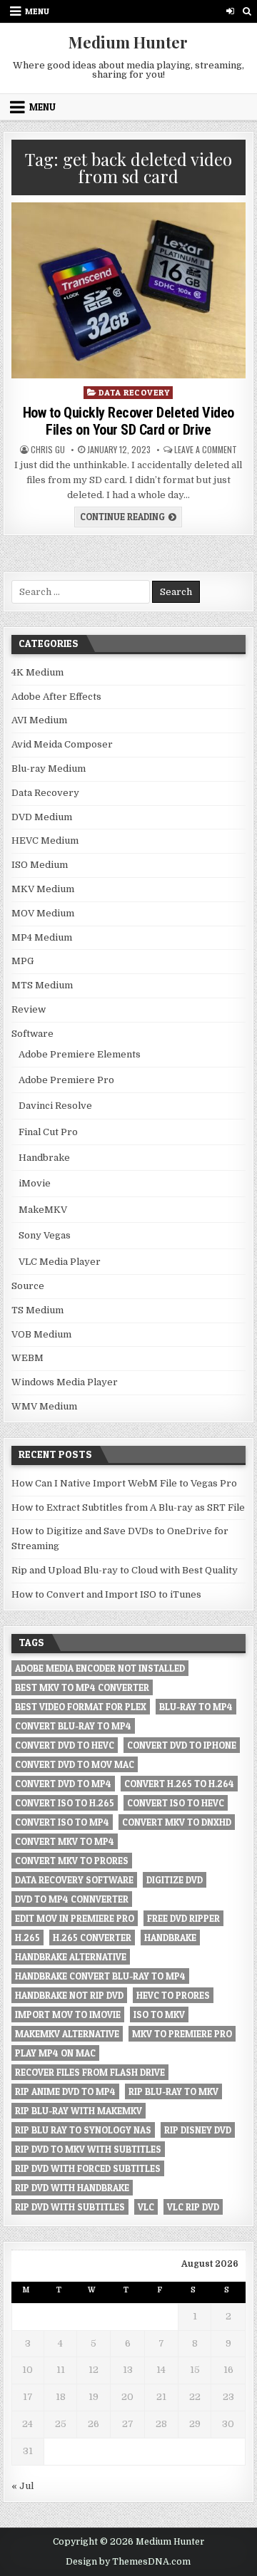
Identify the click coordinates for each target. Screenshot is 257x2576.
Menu (37, 11)
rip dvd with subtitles (70, 2207)
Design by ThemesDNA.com (128, 2562)
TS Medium (37, 1310)
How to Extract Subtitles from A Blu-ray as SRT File (128, 1507)
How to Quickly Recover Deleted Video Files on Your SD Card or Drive (128, 421)
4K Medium (37, 672)
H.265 (27, 1938)
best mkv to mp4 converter (82, 1687)
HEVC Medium (45, 840)
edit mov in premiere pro (75, 1918)
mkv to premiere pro (182, 2034)
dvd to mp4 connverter (72, 1899)
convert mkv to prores (72, 1861)
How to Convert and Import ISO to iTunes (106, 1594)
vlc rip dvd (193, 2207)
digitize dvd (175, 1880)
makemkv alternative (67, 2034)
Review (29, 1009)
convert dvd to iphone (182, 1745)
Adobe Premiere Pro (66, 1080)
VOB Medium (41, 1334)
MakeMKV (43, 1210)
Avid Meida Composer (62, 744)
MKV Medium (43, 889)
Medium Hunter (128, 42)
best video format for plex (81, 1707)
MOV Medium (43, 913)
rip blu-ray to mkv (173, 2091)
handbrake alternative (71, 1957)
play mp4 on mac (55, 2053)
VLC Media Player (60, 1262)
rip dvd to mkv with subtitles (88, 2149)
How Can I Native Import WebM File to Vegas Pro (124, 1483)
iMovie (35, 1183)
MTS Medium (42, 985)
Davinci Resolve (55, 1106)
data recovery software (74, 1880)
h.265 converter (92, 1938)
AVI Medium (39, 720)
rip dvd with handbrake (72, 2188)
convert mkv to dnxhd (177, 1822)
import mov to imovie (68, 2014)
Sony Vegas (45, 1235)
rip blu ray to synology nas (83, 2130)
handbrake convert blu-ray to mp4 (100, 1976)
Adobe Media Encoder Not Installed (100, 1668)
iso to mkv (159, 2014)
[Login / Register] (230, 11)
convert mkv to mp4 (65, 1841)
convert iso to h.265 (65, 1803)
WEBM (27, 1358)
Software (32, 1034)
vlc (146, 2207)
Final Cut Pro (48, 1132)
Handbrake (44, 1158)
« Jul (22, 2486)
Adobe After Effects (56, 697)
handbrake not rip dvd (69, 1995)
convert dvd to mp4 (63, 1784)
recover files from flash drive (90, 2072)
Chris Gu (48, 450)
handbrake (170, 1938)
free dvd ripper (183, 1918)
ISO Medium (40, 865)
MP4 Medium (42, 937)
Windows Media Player (65, 1382)
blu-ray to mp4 (196, 1707)
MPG (22, 961)
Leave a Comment (206, 450)
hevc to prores (173, 1995)
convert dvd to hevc (65, 1745)
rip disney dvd (198, 2130)
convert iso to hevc (176, 1803)
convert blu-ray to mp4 (73, 1726)
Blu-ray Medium (49, 769)
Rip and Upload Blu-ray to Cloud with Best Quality (125, 1570)
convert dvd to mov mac (75, 1764)
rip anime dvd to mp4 (65, 2091)
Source (28, 1286)
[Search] (247, 11)
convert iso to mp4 (62, 1822)
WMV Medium (44, 1406)
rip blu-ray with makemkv (79, 2111)
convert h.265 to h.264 (179, 1784)
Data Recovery (134, 392)
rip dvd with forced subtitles (88, 2168)
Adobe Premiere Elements (80, 1054)
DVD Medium (42, 817)
